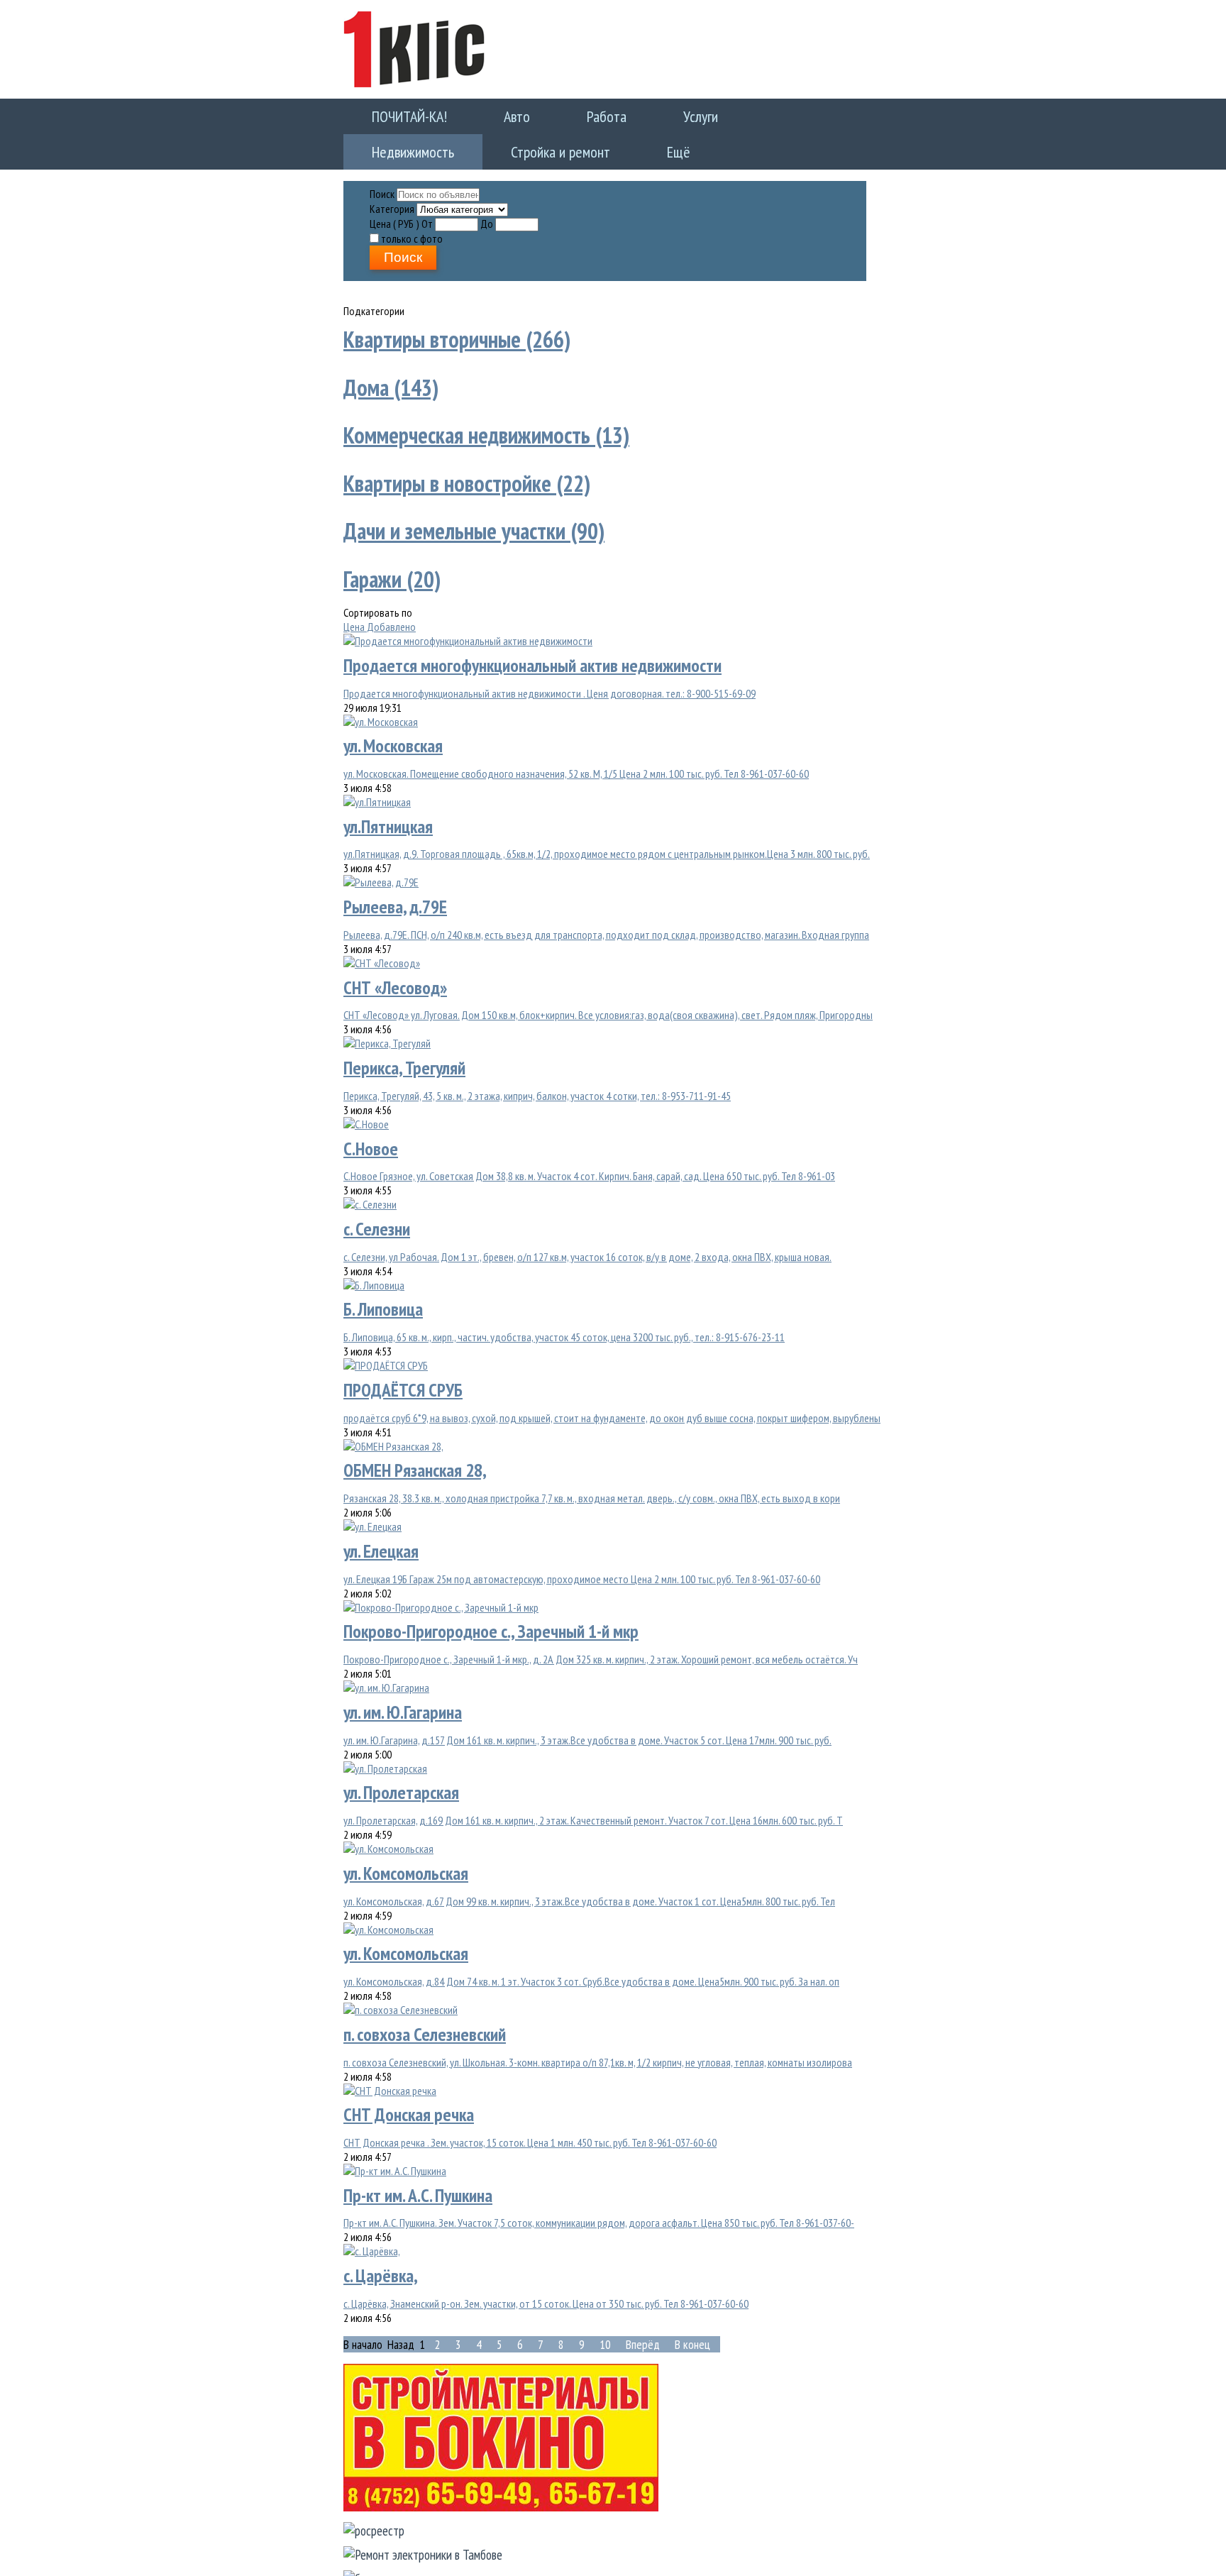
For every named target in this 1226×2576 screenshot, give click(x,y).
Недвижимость (688, 115)
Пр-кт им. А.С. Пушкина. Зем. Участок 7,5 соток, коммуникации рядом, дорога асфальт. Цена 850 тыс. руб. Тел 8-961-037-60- (599, 2217)
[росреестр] (374, 2524)
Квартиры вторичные (457, 333)
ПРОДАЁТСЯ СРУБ (403, 1383)
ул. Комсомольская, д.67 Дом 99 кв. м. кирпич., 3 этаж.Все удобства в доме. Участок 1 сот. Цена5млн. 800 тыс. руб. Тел (589, 1895)
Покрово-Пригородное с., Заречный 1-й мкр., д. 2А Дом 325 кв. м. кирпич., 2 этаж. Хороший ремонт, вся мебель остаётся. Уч (601, 1653)
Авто (474, 115)
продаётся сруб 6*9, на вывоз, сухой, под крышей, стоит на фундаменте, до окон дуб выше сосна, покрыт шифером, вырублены (612, 1411)
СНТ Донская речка (409, 2108)
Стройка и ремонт (807, 115)
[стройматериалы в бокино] (501, 2500)
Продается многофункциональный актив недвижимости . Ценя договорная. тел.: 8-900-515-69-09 (550, 687)
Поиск (382, 187)
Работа (536, 115)
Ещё (369, 147)
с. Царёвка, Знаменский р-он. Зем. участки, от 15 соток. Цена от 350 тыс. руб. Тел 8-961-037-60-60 (546, 2297)
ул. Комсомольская (406, 1867)
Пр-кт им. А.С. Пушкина (418, 2189)
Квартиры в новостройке (467, 477)
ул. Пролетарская (401, 1786)
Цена (355, 620)
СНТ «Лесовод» (395, 981)
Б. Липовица (383, 1303)
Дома (391, 381)
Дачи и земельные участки (474, 525)
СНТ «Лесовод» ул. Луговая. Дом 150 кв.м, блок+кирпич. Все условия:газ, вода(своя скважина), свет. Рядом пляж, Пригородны (608, 1009)
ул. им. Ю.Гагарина (403, 1706)
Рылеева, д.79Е (395, 900)
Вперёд (643, 2338)
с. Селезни (377, 1222)
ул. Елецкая (381, 1545)
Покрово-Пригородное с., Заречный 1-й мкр (491, 1625)
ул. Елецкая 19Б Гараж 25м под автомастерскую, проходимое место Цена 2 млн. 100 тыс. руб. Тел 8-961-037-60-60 (582, 1573)
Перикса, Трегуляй (404, 1061)
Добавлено (391, 620)
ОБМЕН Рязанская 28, (415, 1464)
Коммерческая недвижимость (486, 429)
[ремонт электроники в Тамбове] (423, 2548)
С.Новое (371, 1142)
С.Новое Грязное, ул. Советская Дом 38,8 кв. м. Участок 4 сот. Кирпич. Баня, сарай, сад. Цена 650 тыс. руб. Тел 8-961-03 (589, 1170)
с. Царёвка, (381, 2269)
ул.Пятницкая (388, 820)
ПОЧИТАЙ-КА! (395, 115)
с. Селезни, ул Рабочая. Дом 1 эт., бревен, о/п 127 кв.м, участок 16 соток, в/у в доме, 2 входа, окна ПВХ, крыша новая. (587, 1250)
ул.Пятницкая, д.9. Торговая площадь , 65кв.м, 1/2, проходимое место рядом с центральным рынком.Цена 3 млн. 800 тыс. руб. (607, 848)
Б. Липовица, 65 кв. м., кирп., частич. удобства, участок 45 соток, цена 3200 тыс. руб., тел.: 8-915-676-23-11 (564, 1331)
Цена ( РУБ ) (394, 217)
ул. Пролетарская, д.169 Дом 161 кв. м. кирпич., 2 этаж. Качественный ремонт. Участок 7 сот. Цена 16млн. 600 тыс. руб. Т (593, 1814)
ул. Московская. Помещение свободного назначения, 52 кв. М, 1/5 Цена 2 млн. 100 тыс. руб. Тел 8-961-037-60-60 (576, 767)
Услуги (601, 115)
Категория (392, 202)
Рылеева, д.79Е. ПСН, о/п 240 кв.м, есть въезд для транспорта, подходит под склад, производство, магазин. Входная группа (606, 928)
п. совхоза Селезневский (425, 2028)
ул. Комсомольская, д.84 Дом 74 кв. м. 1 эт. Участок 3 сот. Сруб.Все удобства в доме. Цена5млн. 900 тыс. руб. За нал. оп (591, 1975)
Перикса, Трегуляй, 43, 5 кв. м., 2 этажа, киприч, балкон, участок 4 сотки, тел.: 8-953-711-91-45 (537, 1089)
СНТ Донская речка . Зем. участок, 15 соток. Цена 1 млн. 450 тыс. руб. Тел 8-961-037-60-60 (530, 2136)
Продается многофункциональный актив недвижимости (532, 659)
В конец (692, 2338)
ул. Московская (393, 739)
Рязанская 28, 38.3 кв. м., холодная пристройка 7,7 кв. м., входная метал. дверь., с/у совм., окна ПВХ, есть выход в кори (592, 1492)
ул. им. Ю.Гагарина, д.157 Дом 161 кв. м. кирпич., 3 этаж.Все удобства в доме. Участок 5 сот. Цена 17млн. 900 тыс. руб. (587, 1734)
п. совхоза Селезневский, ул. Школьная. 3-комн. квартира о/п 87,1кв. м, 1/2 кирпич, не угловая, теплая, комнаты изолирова (598, 2056)
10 (605, 2338)
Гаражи (392, 573)
